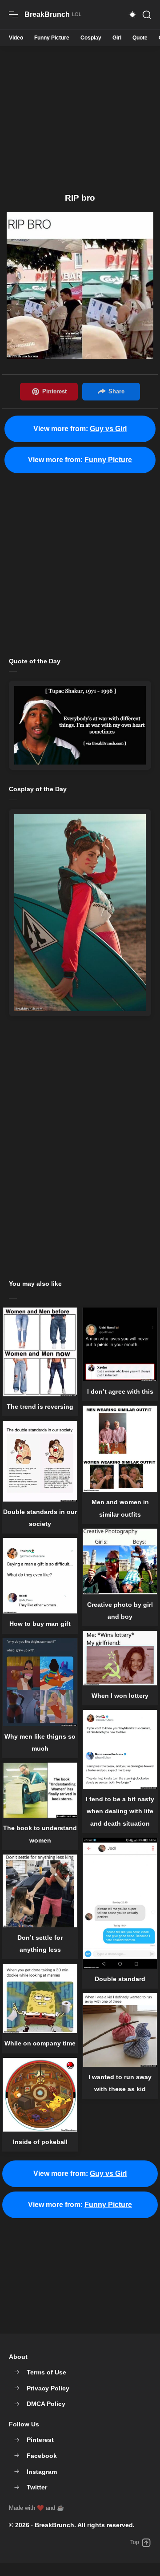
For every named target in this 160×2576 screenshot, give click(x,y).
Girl (117, 38)
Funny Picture (52, 38)
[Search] (147, 15)
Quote (140, 38)
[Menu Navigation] (13, 15)
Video (16, 38)
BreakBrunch (54, 2525)
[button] (132, 15)
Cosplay (91, 38)
